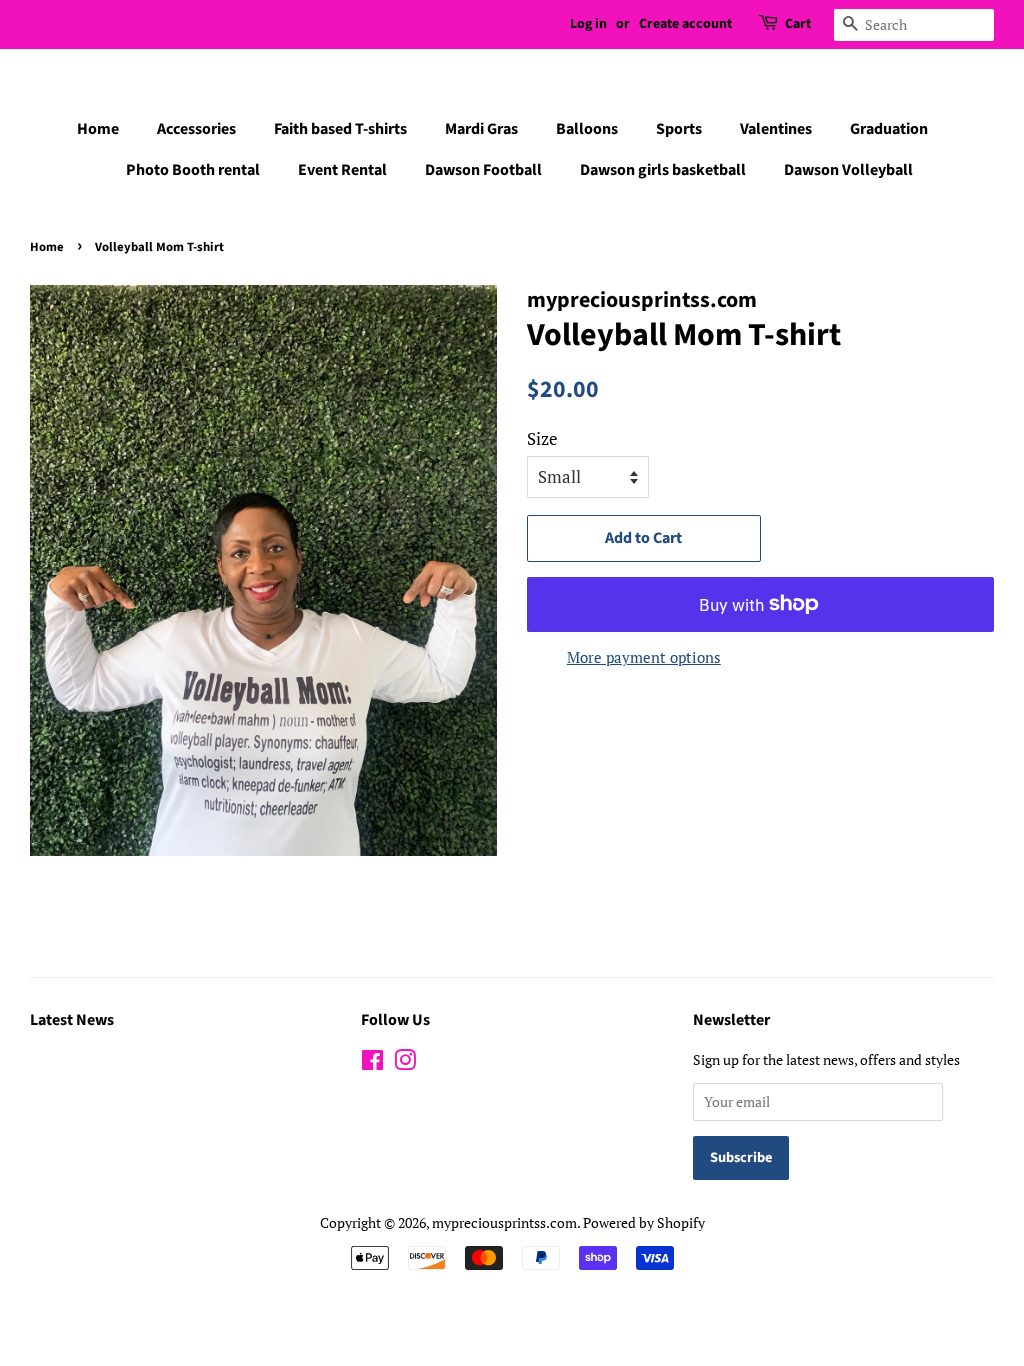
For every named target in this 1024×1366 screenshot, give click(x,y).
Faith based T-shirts (340, 129)
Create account (685, 24)
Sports (679, 129)
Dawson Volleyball (848, 170)
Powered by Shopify (644, 1222)
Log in (588, 24)
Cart (798, 24)
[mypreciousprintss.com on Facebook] (372, 1063)
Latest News (72, 1020)
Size (542, 438)
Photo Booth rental (193, 170)
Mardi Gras (481, 129)
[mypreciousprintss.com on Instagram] (405, 1063)
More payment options (644, 657)
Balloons (587, 129)
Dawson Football (483, 170)
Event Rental (342, 170)
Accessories (196, 129)
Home (98, 129)
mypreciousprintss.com (504, 1222)
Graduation (889, 129)
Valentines (776, 129)
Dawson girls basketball (663, 170)
